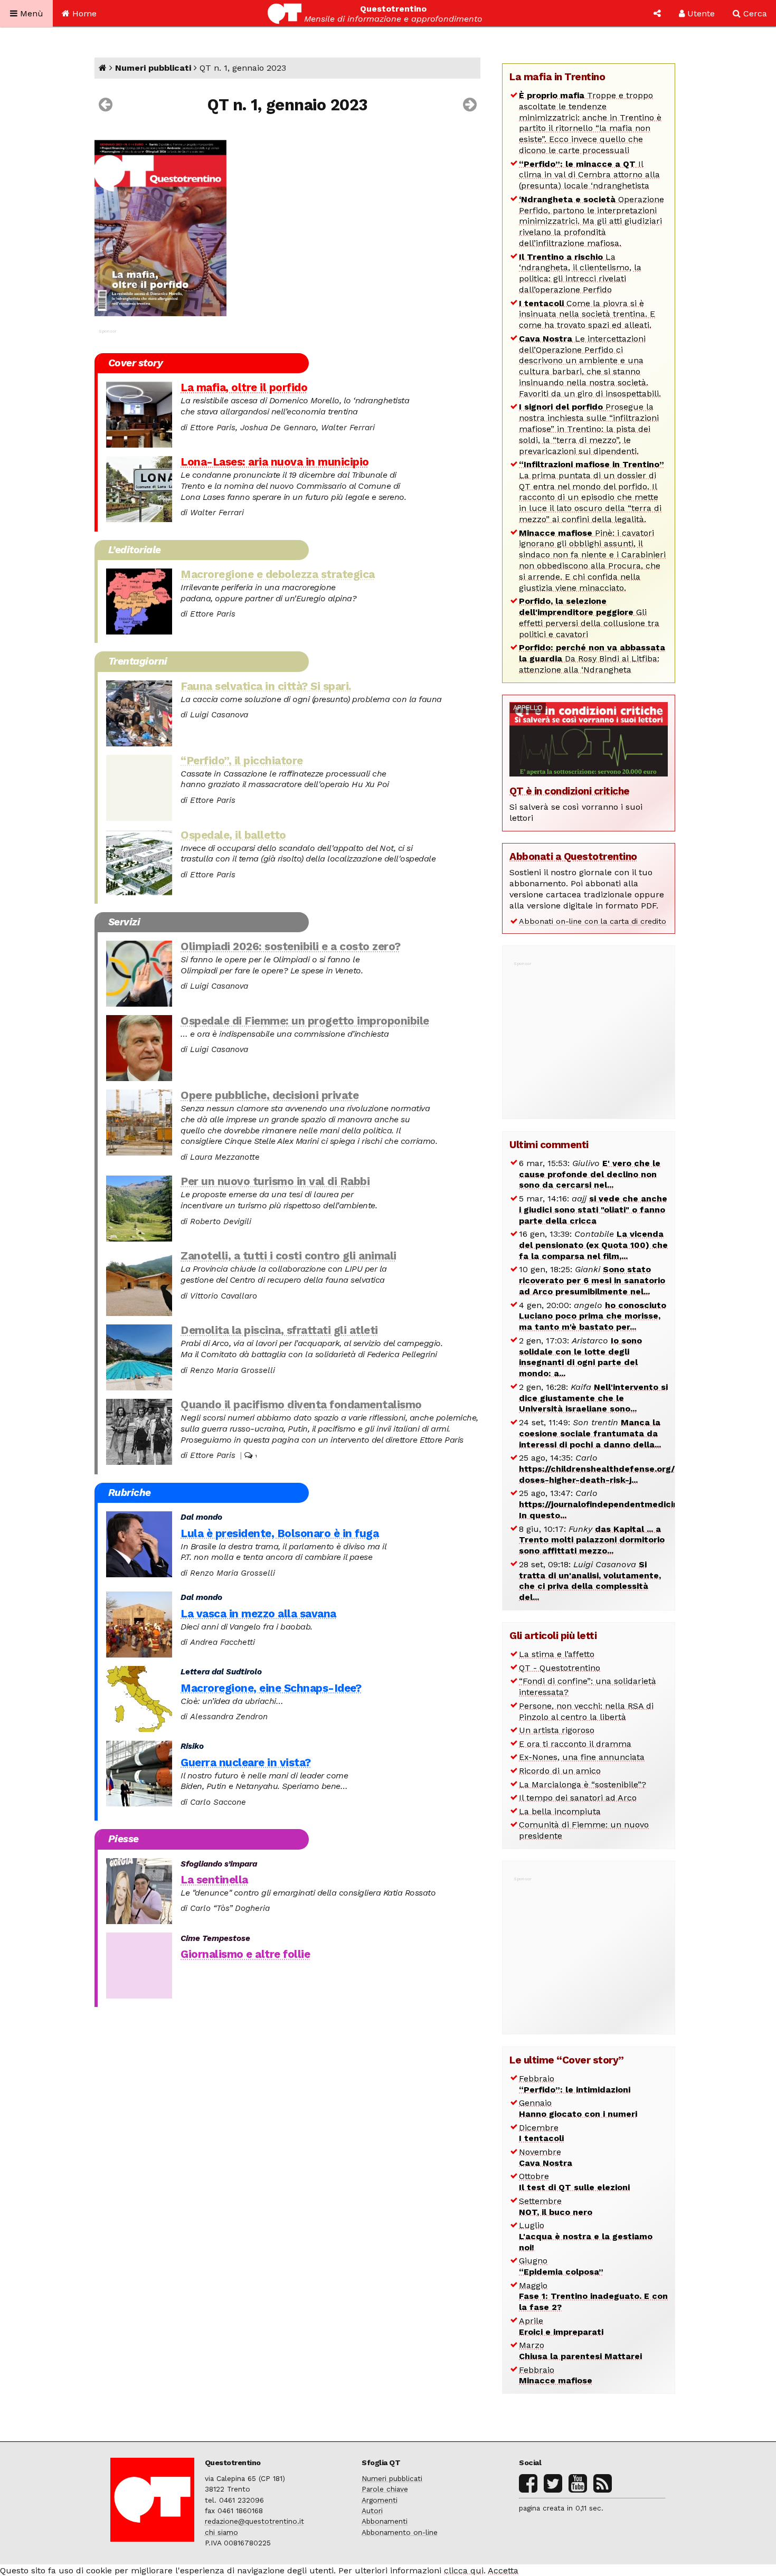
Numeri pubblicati (153, 68)
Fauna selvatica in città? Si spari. (266, 686)
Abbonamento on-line (400, 2532)
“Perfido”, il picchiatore (242, 761)
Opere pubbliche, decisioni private (269, 1095)
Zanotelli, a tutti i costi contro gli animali (288, 1256)
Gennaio (578, 2108)
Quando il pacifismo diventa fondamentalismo (301, 1405)
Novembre (546, 2157)
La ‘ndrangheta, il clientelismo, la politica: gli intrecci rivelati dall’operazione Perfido (580, 273)
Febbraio (575, 2084)
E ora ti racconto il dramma (575, 1744)
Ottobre (574, 2182)
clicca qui (464, 2570)
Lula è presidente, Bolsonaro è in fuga (280, 1533)
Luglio (586, 2236)
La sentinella (214, 1880)
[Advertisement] (589, 1035)
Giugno (561, 2266)
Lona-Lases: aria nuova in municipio (275, 462)
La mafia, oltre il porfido (244, 387)
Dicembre (541, 2133)
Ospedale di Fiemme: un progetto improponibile (305, 1021)
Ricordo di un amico (560, 1771)
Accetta (503, 2570)
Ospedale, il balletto (233, 835)
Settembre (556, 2206)
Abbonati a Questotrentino (573, 856)
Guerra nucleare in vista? (246, 1763)
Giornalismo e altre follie (245, 1954)
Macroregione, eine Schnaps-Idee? (271, 1688)
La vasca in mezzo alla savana (258, 1614)
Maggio (593, 2296)
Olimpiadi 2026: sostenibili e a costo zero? (291, 946)
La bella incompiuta (560, 1811)
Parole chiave (385, 2489)
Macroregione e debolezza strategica (278, 574)
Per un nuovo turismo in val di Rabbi (275, 1181)
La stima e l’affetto (557, 1654)
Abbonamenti (385, 2521)
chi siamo (221, 2532)
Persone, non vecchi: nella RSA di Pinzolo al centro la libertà (586, 1711)
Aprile (561, 2326)
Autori (372, 2511)
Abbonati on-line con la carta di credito (593, 921)
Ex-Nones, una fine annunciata (582, 1757)
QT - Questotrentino (560, 1668)
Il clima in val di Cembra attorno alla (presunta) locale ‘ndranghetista (589, 175)
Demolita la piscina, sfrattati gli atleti (279, 1330)
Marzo (580, 2351)
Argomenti (380, 2500)
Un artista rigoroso (557, 1730)
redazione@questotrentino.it (254, 2521)
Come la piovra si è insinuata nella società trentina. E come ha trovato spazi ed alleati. (587, 314)
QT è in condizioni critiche (570, 791)
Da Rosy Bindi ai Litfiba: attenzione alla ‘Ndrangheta (592, 659)
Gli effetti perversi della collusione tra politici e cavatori (589, 617)
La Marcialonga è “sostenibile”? (583, 1784)
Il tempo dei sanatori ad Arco (578, 1798)
